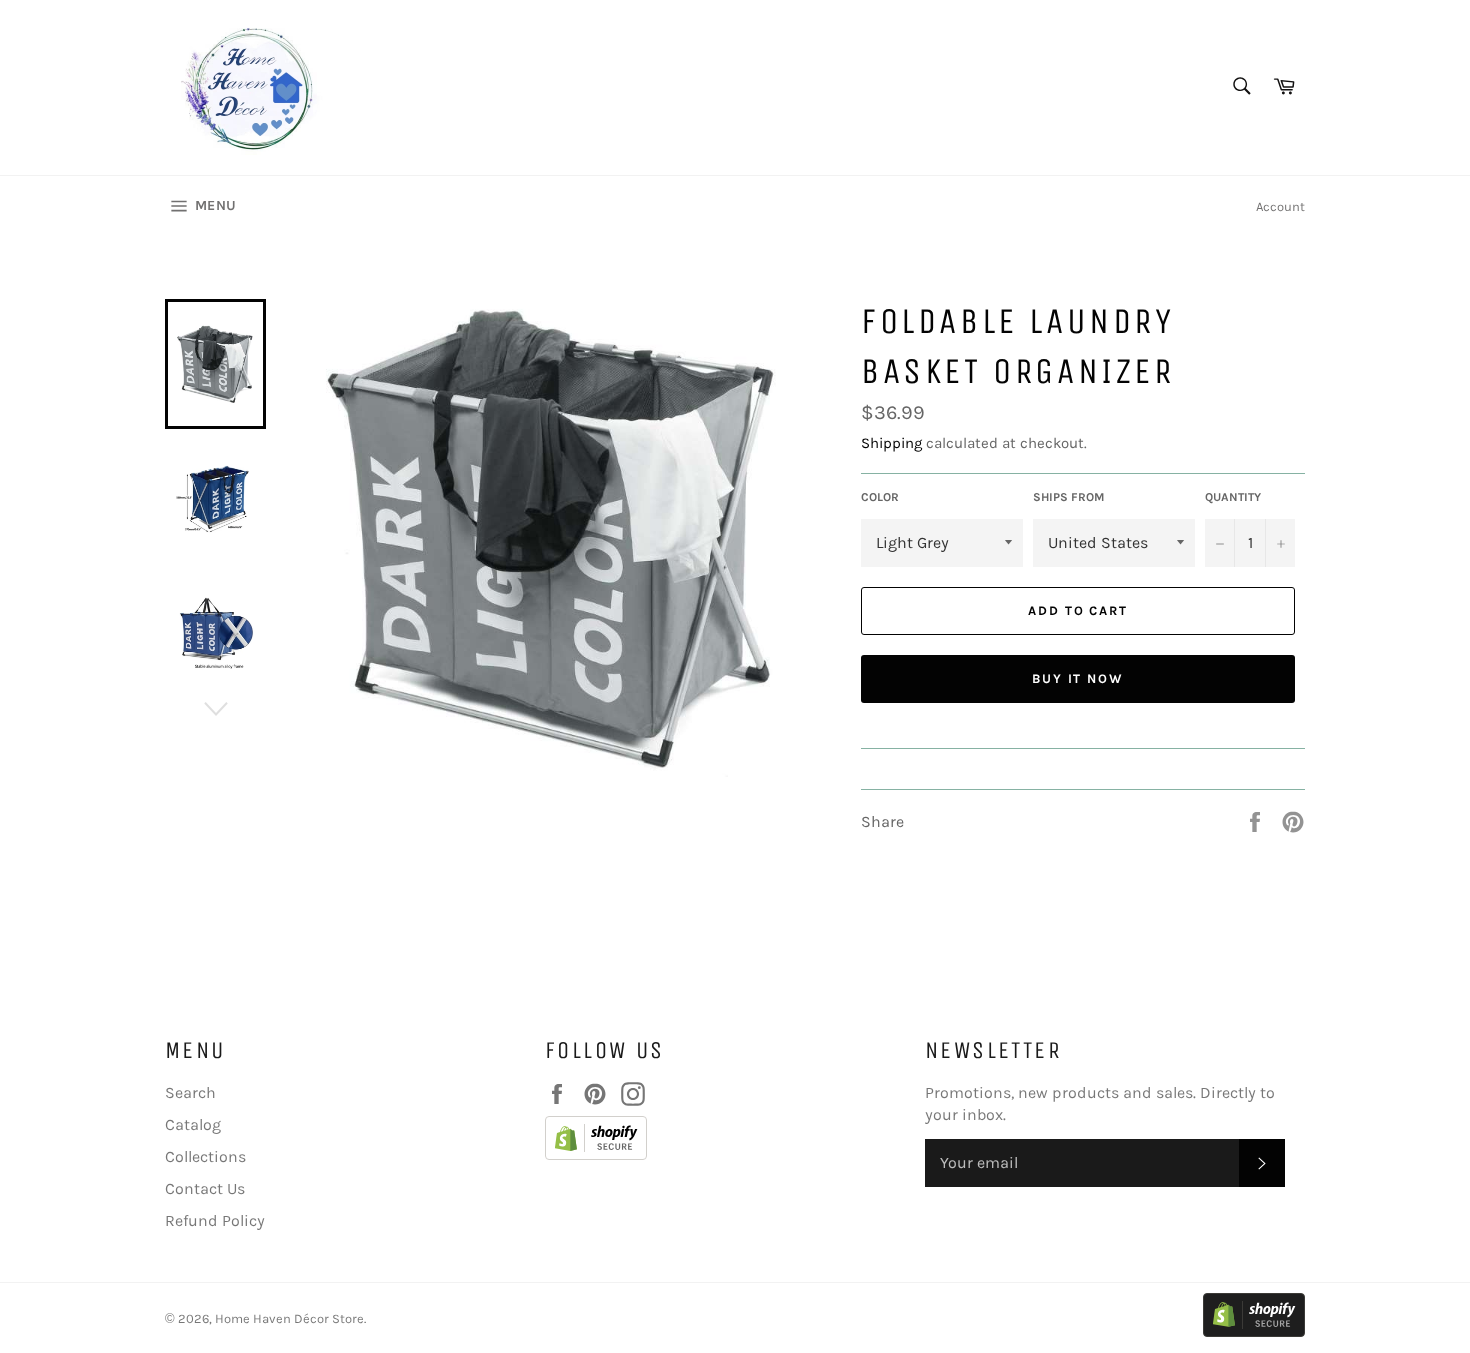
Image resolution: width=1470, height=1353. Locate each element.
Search (190, 1092)
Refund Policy (215, 1220)
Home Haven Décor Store (289, 1318)
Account (1280, 206)
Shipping (891, 443)
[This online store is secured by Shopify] (725, 1141)
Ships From (1068, 497)
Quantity (1233, 497)
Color (880, 497)
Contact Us (205, 1188)
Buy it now (1078, 678)
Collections (205, 1156)
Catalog (193, 1124)
